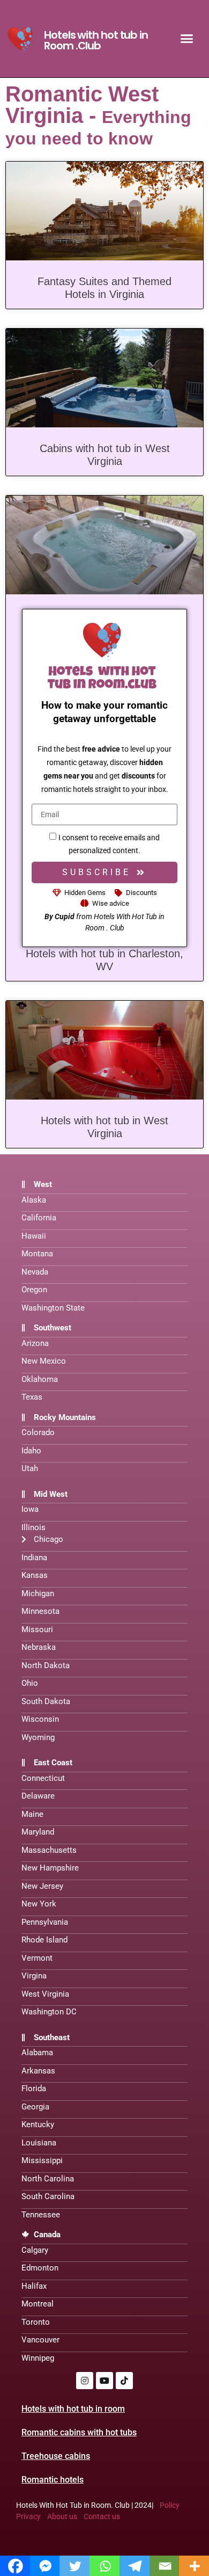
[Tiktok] (124, 2381)
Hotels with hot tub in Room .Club (96, 40)
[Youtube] (104, 2381)
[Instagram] (85, 2381)
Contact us (102, 2516)
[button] (187, 39)
